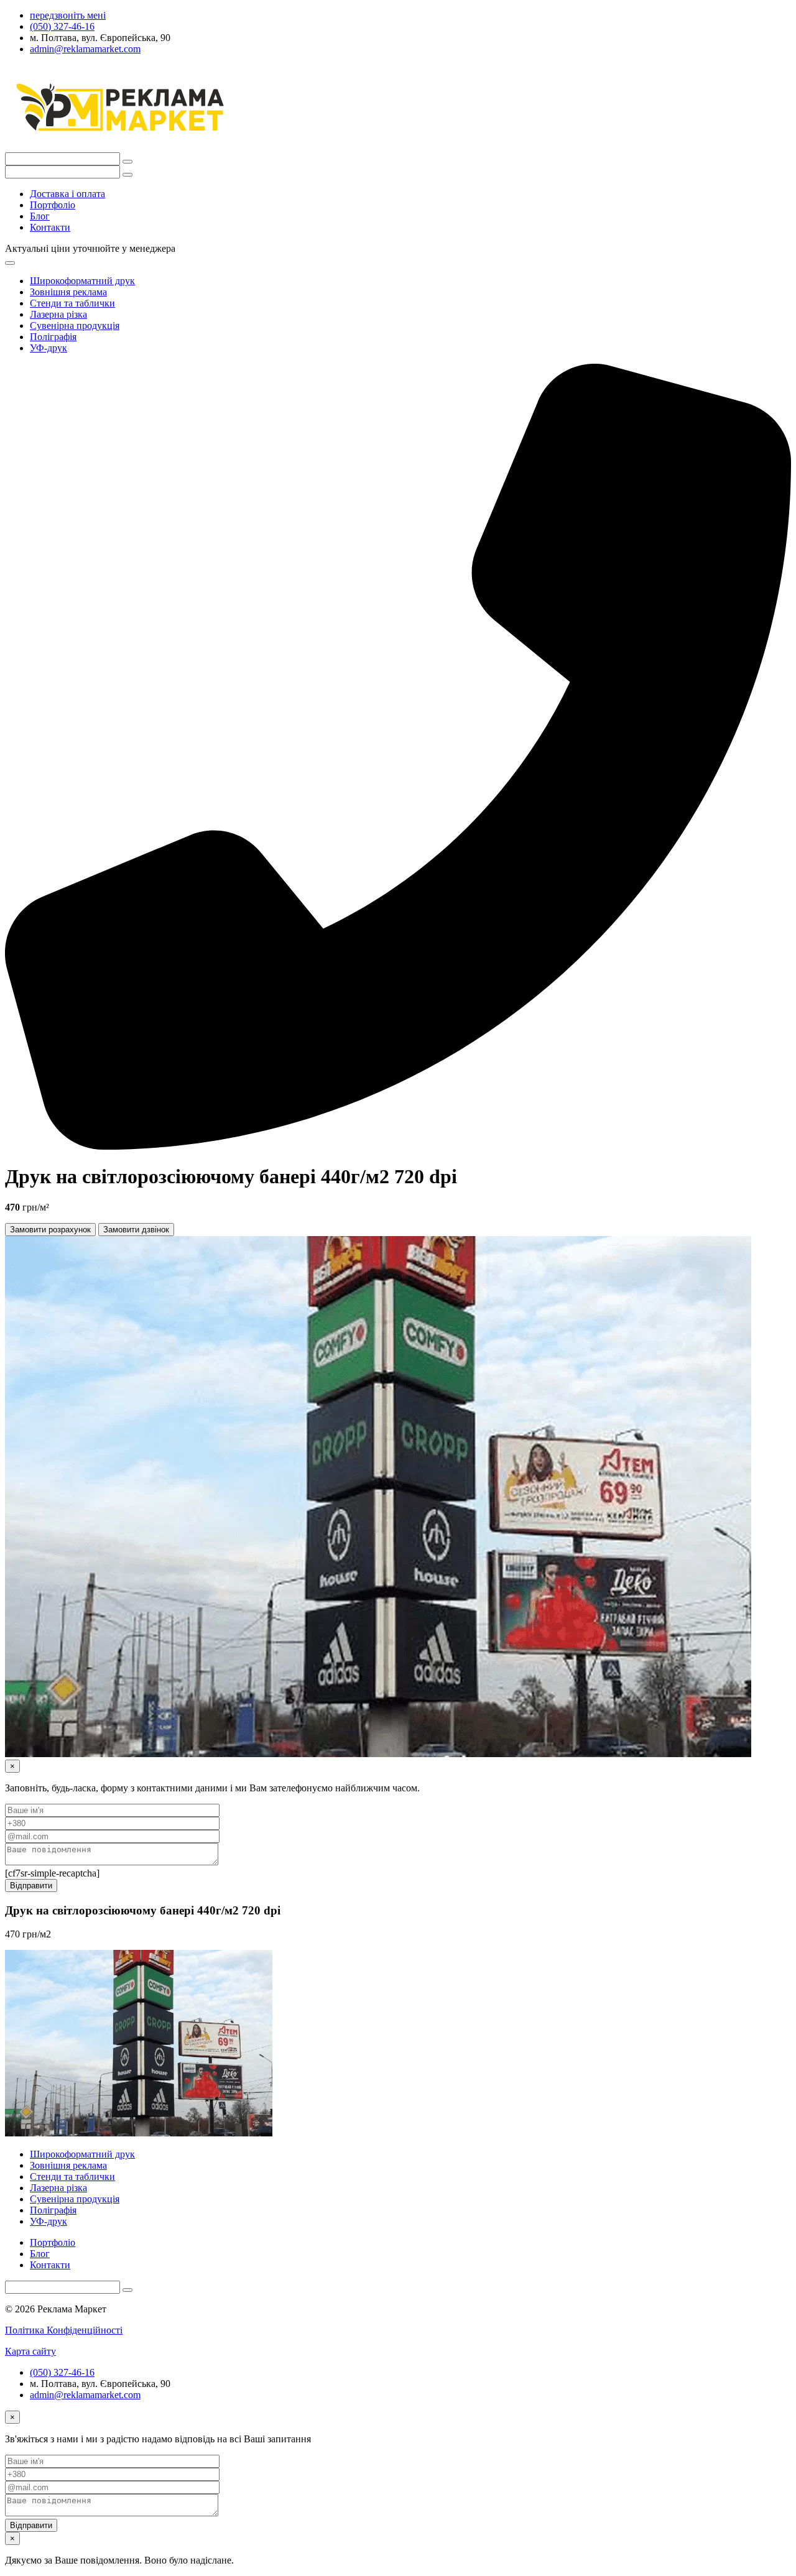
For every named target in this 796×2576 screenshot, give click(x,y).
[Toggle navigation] (10, 263)
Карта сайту (30, 2351)
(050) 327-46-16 (62, 2372)
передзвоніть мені (68, 15)
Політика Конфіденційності (64, 2330)
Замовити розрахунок (50, 1230)
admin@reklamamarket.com (85, 2395)
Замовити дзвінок (136, 1230)
